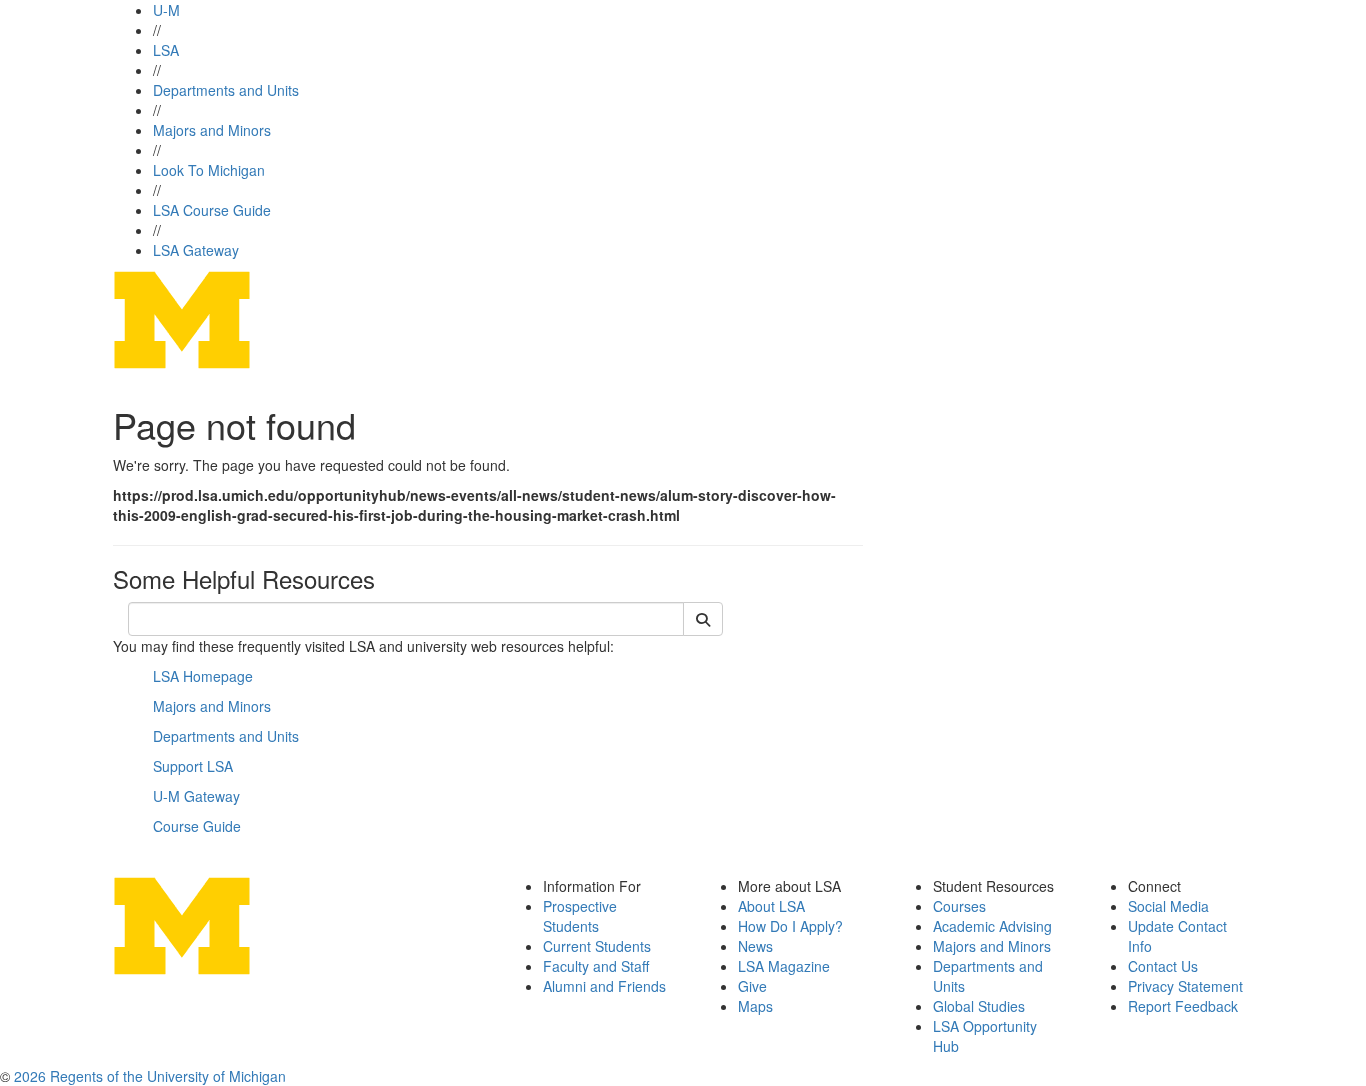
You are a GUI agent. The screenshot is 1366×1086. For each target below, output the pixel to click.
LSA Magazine (784, 966)
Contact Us (1163, 966)
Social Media (1168, 906)
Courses (959, 906)
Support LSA (193, 766)
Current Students (597, 946)
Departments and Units (226, 90)
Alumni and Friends (604, 986)
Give (752, 986)
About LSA (771, 906)
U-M (166, 10)
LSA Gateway (196, 250)
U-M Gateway (196, 796)
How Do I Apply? (790, 926)
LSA (166, 50)
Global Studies (979, 1006)
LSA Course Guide (212, 210)
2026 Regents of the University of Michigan (150, 1076)
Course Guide (197, 826)
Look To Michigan (209, 170)
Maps (755, 1006)
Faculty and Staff (596, 966)
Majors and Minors (212, 130)
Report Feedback (1183, 1006)
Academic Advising (992, 926)
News (755, 946)
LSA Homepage (203, 676)
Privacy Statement (1185, 986)
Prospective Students (580, 916)
